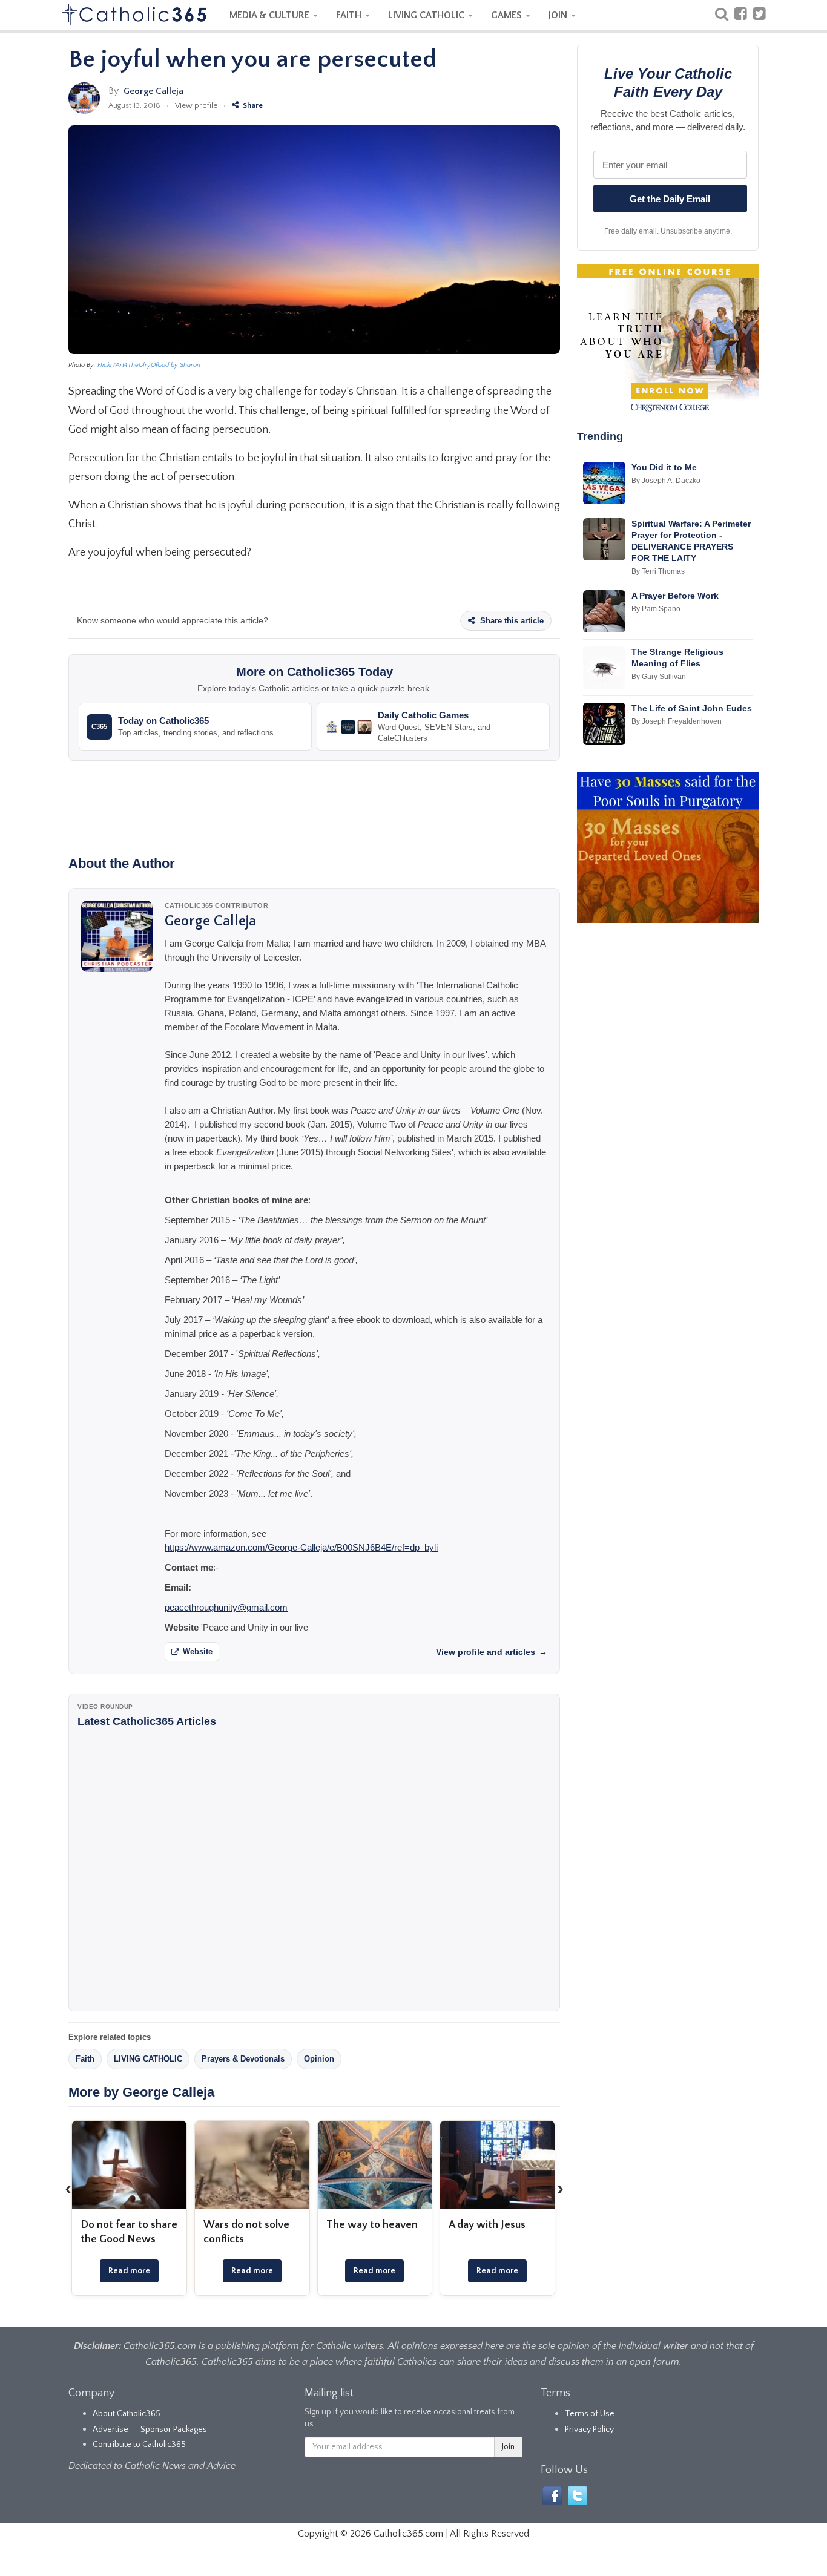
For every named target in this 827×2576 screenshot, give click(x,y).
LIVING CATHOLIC (427, 15)
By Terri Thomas (658, 571)
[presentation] (68, 2189)
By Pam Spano (656, 609)
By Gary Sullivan (659, 677)
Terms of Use (590, 2414)
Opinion (319, 2059)
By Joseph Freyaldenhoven (677, 721)
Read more (129, 2271)
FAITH (350, 15)
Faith (85, 2059)
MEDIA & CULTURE (271, 15)
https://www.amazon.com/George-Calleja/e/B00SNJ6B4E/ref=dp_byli (301, 1547)
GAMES (508, 15)
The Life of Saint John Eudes (692, 708)
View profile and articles (492, 1652)
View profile (196, 105)
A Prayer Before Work (675, 596)
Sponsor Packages (174, 2430)
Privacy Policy (589, 2430)
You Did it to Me (664, 467)
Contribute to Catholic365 (139, 2445)
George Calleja (153, 91)
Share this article (511, 621)
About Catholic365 (127, 2414)
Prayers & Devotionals (243, 2059)
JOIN (559, 15)
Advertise (110, 2430)
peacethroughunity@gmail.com (226, 1607)
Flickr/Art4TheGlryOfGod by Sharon (149, 365)
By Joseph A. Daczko (666, 481)
